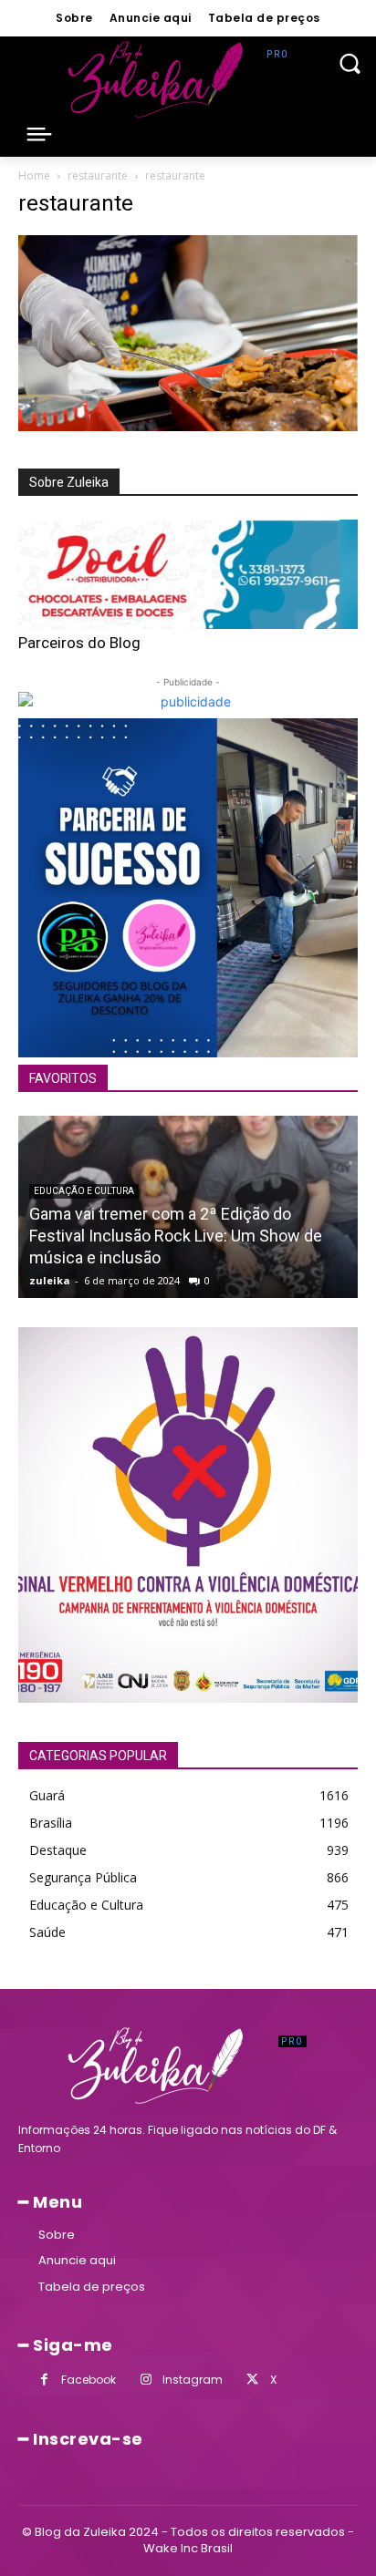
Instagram (193, 2380)
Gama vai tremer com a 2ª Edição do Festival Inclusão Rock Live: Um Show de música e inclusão (176, 1236)
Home (34, 175)
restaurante (98, 175)
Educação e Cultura (84, 1191)
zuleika (50, 1280)
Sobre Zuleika (69, 482)
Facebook (89, 2380)
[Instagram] (146, 2380)
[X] (252, 2380)
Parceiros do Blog (79, 643)
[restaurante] (188, 426)
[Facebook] (44, 2380)
